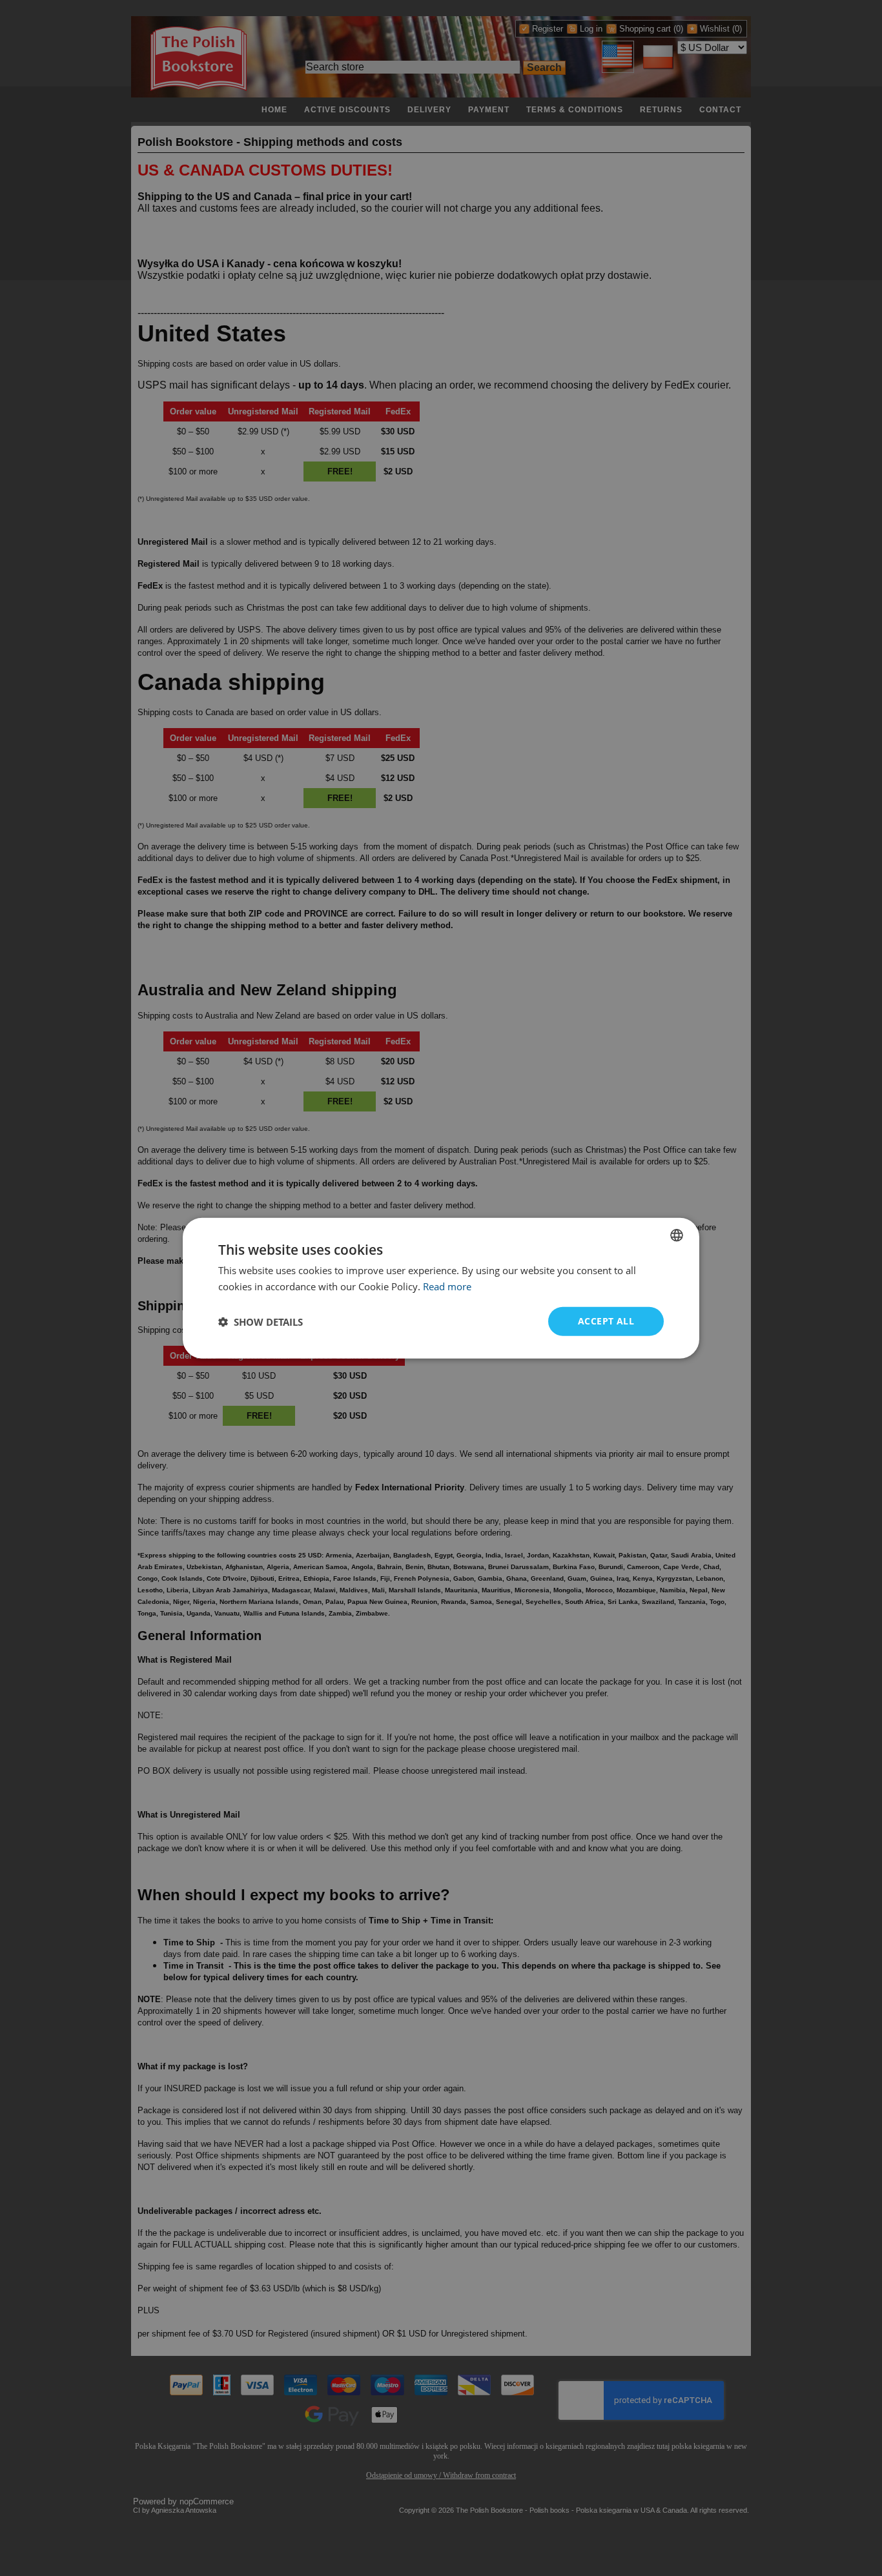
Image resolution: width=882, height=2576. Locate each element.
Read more (447, 1286)
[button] (261, 1321)
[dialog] (441, 1288)
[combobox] (677, 1235)
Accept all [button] (606, 1321)
